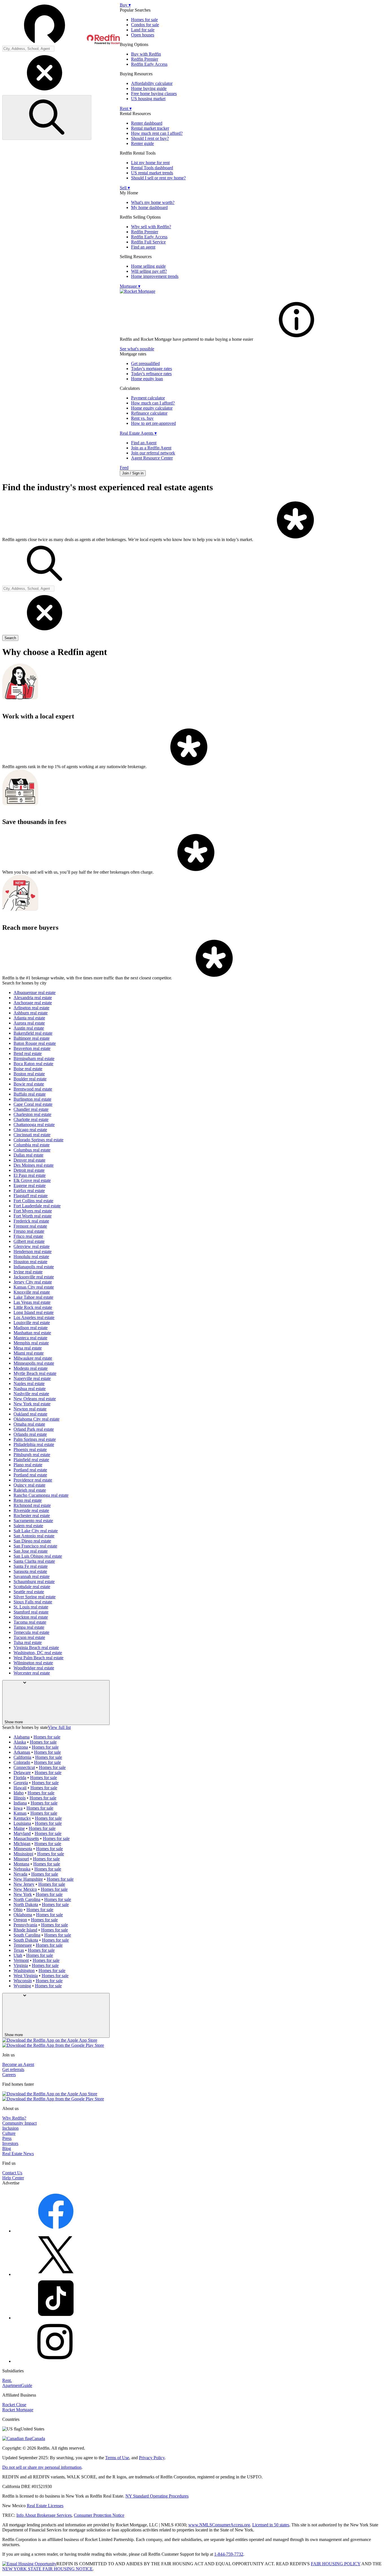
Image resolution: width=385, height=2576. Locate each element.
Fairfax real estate (29, 1191)
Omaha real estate (29, 1424)
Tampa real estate (29, 1627)
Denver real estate (29, 1160)
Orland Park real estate (34, 1429)
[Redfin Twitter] (56, 2274)
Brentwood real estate (33, 1089)
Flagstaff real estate (31, 1196)
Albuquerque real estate (35, 993)
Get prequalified (145, 363)
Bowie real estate (29, 1084)
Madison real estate (31, 1328)
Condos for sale (145, 25)
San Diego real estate (32, 1541)
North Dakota (26, 1904)
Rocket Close (14, 2405)
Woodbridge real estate (34, 1668)
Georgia (21, 1783)
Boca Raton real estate (33, 1064)
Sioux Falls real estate (33, 1602)
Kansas (20, 1813)
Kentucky (22, 1818)
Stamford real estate (31, 1612)
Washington (24, 1971)
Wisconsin (23, 1981)
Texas (19, 1950)
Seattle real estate (29, 1592)
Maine (19, 1828)
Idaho (19, 1793)
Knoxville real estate (32, 1292)
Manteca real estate (30, 1338)
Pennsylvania (25, 1925)
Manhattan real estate (32, 1333)
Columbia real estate (32, 1145)
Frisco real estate (28, 1236)
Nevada (20, 1874)
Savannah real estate (32, 1576)
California (22, 1757)
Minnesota (23, 1849)
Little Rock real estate (33, 1307)
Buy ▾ (125, 5)
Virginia (21, 1965)
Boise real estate (28, 1069)
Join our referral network (153, 453)
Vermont (21, 1960)
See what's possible (137, 349)
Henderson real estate (33, 1251)
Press (7, 2138)
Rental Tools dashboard (152, 168)
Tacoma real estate (30, 1622)
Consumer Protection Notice (99, 2515)
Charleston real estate (32, 1114)
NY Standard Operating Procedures (157, 2496)
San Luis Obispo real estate (38, 1556)
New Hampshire (28, 1879)
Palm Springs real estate (35, 1439)
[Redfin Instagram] (56, 2361)
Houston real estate (30, 1262)
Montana (21, 1864)
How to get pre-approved (153, 423)
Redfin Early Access (149, 64)
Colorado (22, 1762)
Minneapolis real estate (34, 1363)
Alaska (20, 1742)
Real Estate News (18, 2154)
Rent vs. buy (142, 418)
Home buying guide (149, 88)
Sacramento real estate (33, 1521)
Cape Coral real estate (33, 1104)
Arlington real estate (31, 1008)
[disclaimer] (295, 539)
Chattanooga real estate (34, 1125)
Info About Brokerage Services (44, 2515)
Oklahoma (23, 1915)
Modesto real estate (31, 1368)
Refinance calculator (149, 413)
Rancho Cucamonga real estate (41, 1495)
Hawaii (20, 1788)
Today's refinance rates (151, 374)
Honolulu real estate (31, 1257)
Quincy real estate (29, 1485)
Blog (7, 2149)
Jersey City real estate (33, 1282)
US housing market (148, 99)
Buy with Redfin (146, 54)
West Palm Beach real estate (38, 1658)
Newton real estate (30, 1409)
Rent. (7, 2380)
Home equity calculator (152, 408)
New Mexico (25, 1889)
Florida (20, 1778)
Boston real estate (29, 1074)
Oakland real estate (30, 1414)
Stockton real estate (31, 1617)
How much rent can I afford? (157, 133)
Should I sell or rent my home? (158, 178)
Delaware (22, 1772)
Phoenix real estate (30, 1449)
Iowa (18, 1808)
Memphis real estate (31, 1343)
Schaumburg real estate (34, 1582)
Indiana (20, 1803)
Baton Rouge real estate (35, 1043)
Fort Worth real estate (33, 1216)
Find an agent (143, 247)
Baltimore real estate (32, 1038)
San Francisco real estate (35, 1546)
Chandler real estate (31, 1109)
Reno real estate (28, 1500)
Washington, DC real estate (38, 1653)
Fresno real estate (29, 1231)
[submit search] (47, 117)
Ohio (18, 1910)
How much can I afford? (153, 403)
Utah (18, 1955)
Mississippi (23, 1854)
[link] (297, 339)
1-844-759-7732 (229, 2554)
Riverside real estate (31, 1510)
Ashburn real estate (31, 1013)
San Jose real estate (31, 1551)
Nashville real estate (31, 1394)
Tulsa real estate (28, 1642)
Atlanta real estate (29, 1018)
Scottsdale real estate (32, 1587)
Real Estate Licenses (45, 2506)
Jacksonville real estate (34, 1277)
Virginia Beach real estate (36, 1648)
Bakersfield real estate (33, 1033)
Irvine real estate (28, 1272)
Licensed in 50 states (271, 2525)
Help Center (13, 2178)
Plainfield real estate (31, 1460)
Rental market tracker (150, 128)
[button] (61, 24)
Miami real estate (29, 1353)
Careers (9, 2075)
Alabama (22, 1737)
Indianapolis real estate (34, 1267)
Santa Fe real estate (31, 1566)
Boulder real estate (30, 1079)
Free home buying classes (154, 94)
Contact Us (12, 2173)
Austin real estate (29, 1028)
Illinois (20, 1798)
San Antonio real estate (34, 1536)
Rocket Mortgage (18, 2410)
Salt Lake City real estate (36, 1531)
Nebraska (22, 1869)
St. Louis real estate (31, 1607)
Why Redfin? (14, 2118)
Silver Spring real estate (35, 1597)
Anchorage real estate (33, 1003)
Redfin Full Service (148, 242)
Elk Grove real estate (32, 1180)
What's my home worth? (153, 202)
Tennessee (23, 1945)
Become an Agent (18, 2064)
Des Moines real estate (34, 1165)
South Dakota (26, 1940)
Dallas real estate (28, 1155)
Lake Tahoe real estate (33, 1297)
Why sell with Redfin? (151, 227)
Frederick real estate (31, 1221)
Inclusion (10, 2128)
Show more (14, 1722)
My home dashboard (149, 207)
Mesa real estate (28, 1348)
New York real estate (32, 1404)
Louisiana (22, 1823)
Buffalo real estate (30, 1094)
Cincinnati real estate (32, 1135)
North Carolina (27, 1899)
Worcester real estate (32, 1673)
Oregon (20, 1920)
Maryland (22, 1833)
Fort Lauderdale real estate (37, 1206)
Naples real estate (29, 1383)
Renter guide (142, 143)
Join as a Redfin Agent (151, 448)
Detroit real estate (29, 1170)
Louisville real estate (32, 1323)
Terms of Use (117, 2458)
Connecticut (24, 1767)
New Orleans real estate (35, 1399)
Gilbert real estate (29, 1241)
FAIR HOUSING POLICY (336, 2564)
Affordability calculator (152, 83)
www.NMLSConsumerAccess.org (219, 2525)
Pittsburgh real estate (32, 1455)
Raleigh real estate (30, 1490)
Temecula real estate (31, 1632)
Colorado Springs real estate (38, 1140)
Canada (38, 2438)
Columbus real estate (32, 1150)
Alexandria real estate (33, 998)
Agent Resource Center (152, 458)
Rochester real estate (32, 1516)
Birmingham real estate (34, 1059)
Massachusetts (26, 1838)
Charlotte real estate (31, 1119)
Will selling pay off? (149, 271)
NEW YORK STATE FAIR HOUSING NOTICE (47, 2569)
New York (23, 1894)
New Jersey (24, 1884)
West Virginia (26, 1976)
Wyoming (22, 1986)
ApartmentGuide (17, 2385)
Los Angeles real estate (34, 1317)
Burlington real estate (32, 1099)
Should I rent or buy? (150, 138)
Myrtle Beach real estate (35, 1373)
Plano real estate (28, 1465)
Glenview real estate (32, 1246)
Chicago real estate (30, 1130)
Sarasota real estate (30, 1571)
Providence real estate (33, 1480)
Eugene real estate (30, 1185)
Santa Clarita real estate (34, 1561)
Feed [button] (124, 468)
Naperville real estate (32, 1378)
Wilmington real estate (33, 1663)
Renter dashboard (147, 123)
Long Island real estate (34, 1312)
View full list (59, 1727)
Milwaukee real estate (33, 1358)
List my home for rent (150, 163)
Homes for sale (144, 20)
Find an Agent (144, 443)
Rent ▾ (126, 108)
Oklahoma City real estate (36, 1419)
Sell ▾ (125, 188)
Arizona (21, 1747)
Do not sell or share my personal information (42, 2467)
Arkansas (22, 1752)
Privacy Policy (152, 2458)
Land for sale (143, 30)
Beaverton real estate (32, 1048)
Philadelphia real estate (34, 1444)
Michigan (22, 1844)
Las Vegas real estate (32, 1302)
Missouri (21, 1859)
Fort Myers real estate (33, 1211)
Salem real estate (28, 1526)
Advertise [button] (11, 2183)
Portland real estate (30, 1470)
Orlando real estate (30, 1434)
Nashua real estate (30, 1389)
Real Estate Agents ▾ (138, 433)
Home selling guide (148, 266)
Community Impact (19, 2123)
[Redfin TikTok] (56, 2318)
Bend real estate (28, 1053)
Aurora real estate (29, 1023)
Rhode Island (25, 1930)
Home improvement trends (155, 276)
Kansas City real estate (34, 1287)
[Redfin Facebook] (56, 2231)
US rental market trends (152, 173)
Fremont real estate (30, 1226)
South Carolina (27, 1935)
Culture (9, 2133)
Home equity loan (147, 379)
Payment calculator (148, 398)
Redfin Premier (145, 59)
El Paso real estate (30, 1175)
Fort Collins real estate (33, 1201)
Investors (10, 2143)
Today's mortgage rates (151, 369)
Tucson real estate (29, 1637)
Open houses (143, 35)
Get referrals (13, 2070)
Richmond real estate (32, 1505)
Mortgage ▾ (130, 286)
